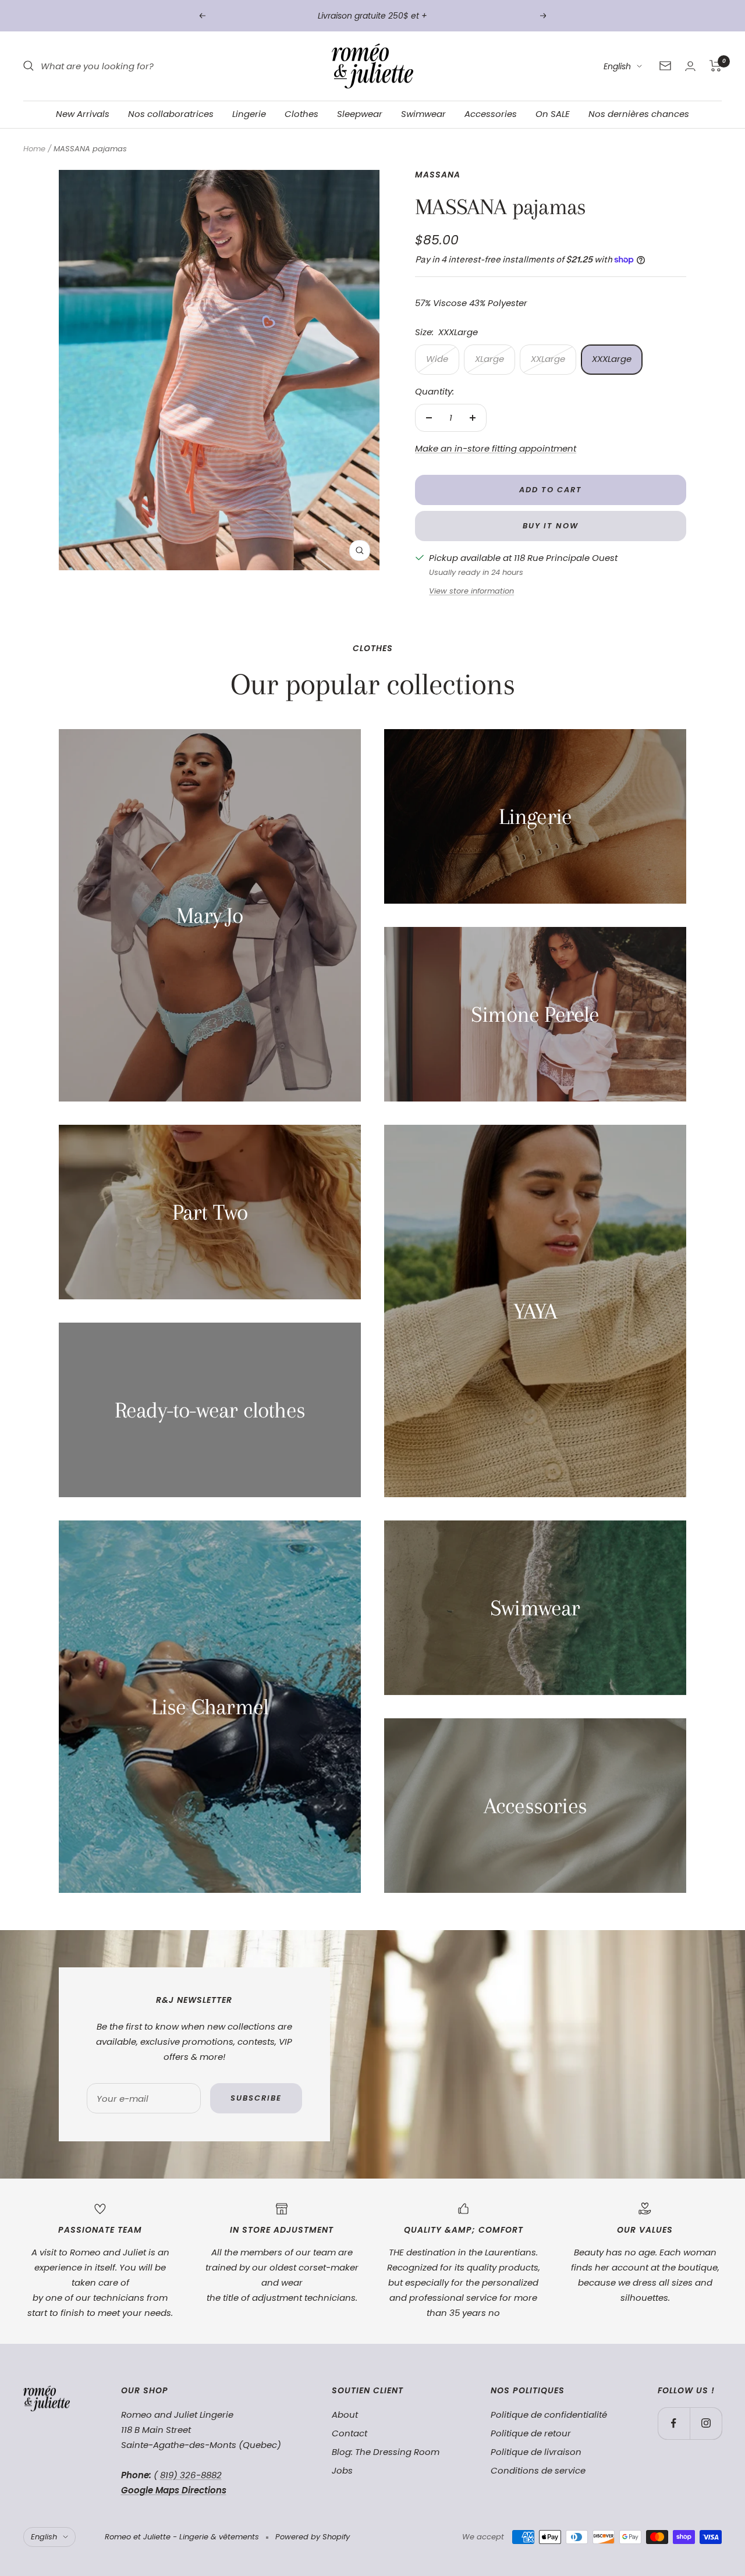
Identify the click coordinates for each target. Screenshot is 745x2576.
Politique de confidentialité (549, 2415)
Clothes (301, 114)
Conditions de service (538, 2470)
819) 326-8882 (191, 2475)
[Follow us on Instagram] (706, 2423)
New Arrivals (83, 114)
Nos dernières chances (639, 114)
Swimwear (423, 114)
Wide (437, 359)
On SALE (553, 114)
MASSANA (438, 175)
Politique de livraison (536, 2452)
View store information (471, 591)
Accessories (491, 114)
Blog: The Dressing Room (386, 2452)
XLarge (489, 359)
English (617, 66)
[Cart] (716, 66)
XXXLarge (612, 359)
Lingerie (249, 114)
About (345, 2415)
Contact (350, 2433)
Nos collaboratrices (171, 114)
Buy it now (551, 526)
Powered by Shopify (313, 2537)
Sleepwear (360, 114)
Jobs (342, 2470)
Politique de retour (531, 2433)
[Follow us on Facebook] (674, 2423)
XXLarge (548, 359)
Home (34, 149)
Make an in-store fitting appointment (496, 448)
